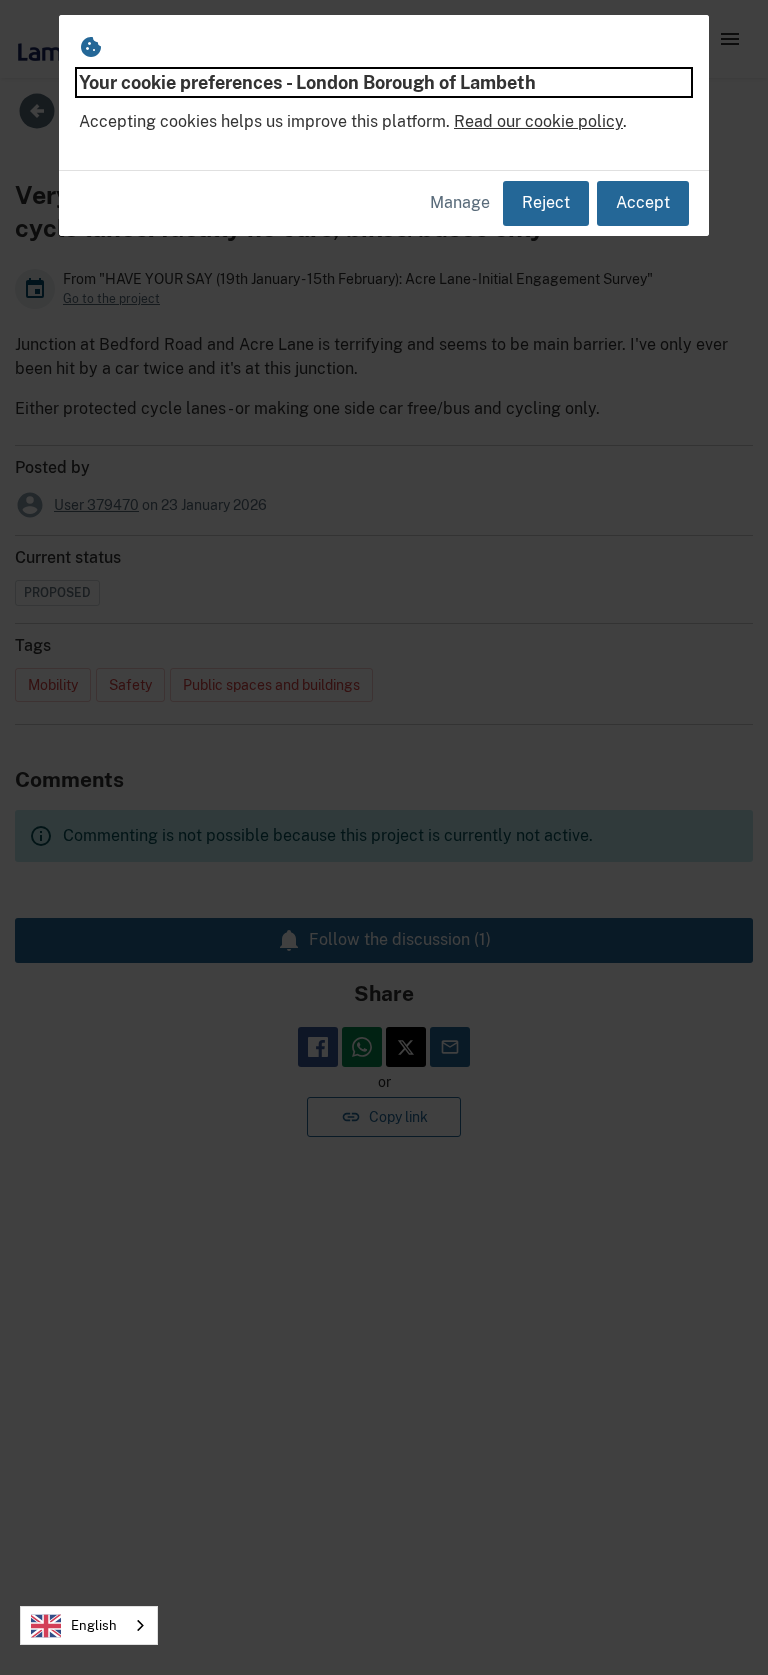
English (94, 1625)
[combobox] (89, 1625)
